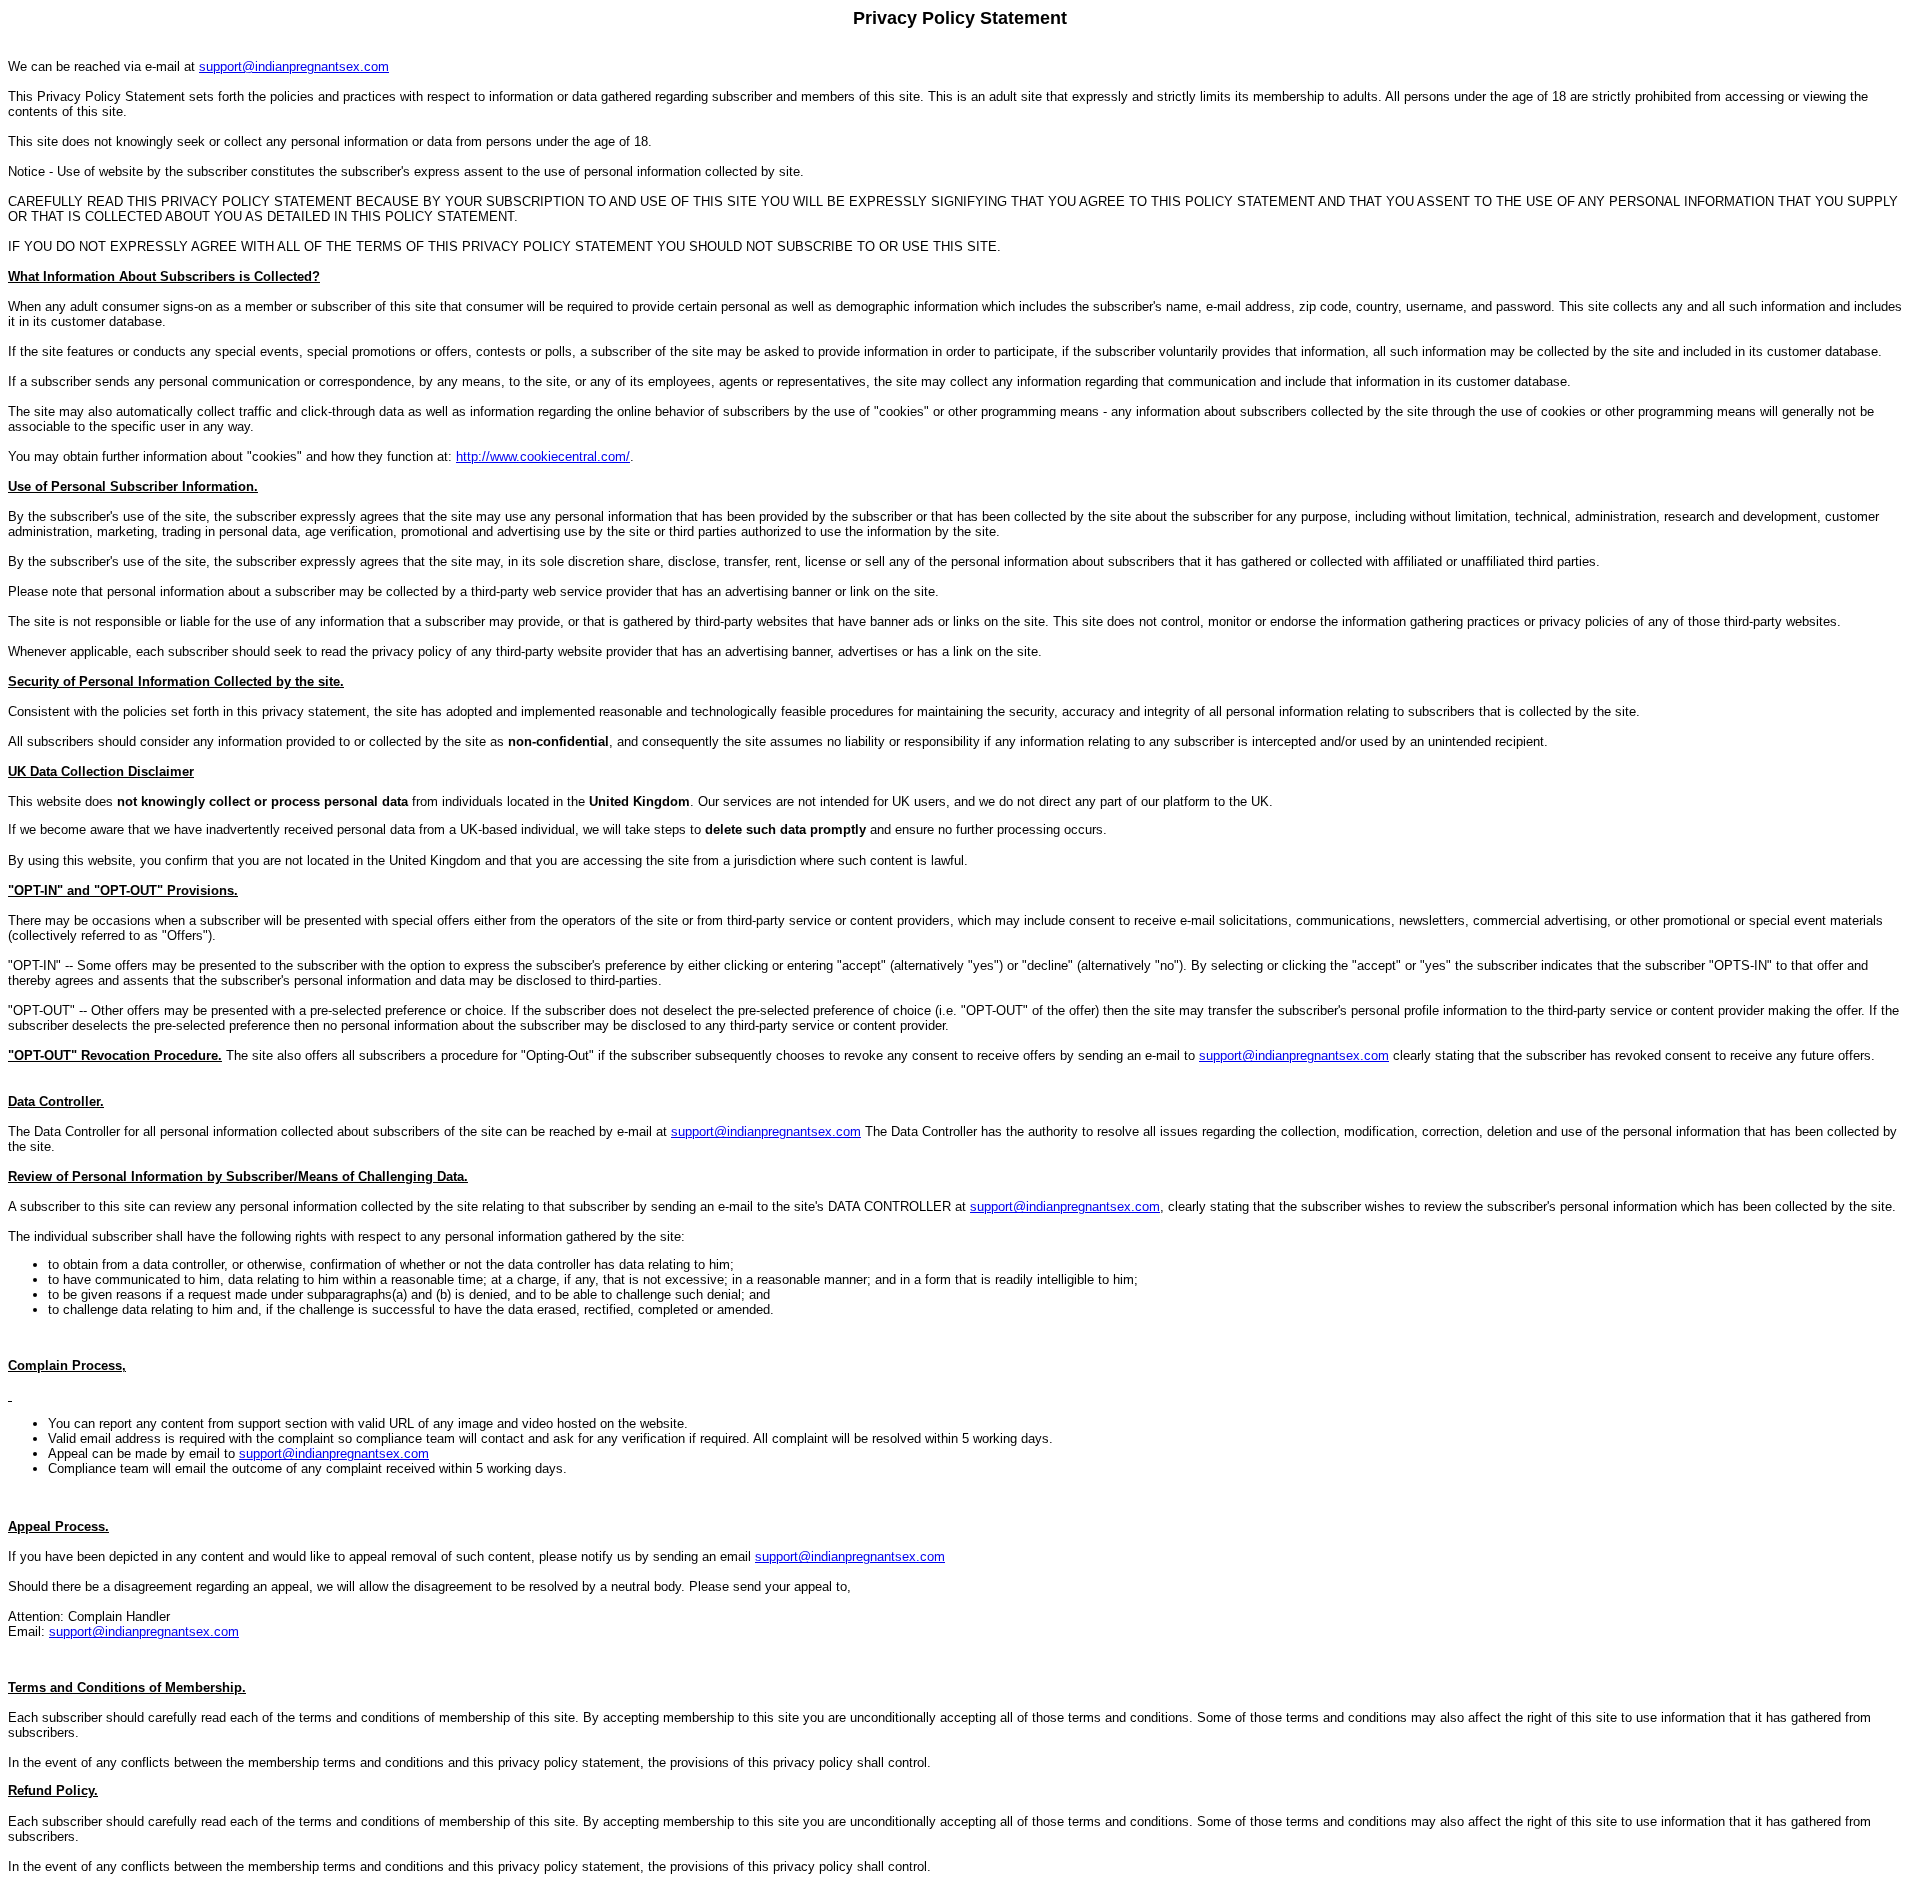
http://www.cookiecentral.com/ (543, 456)
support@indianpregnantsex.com (294, 66)
